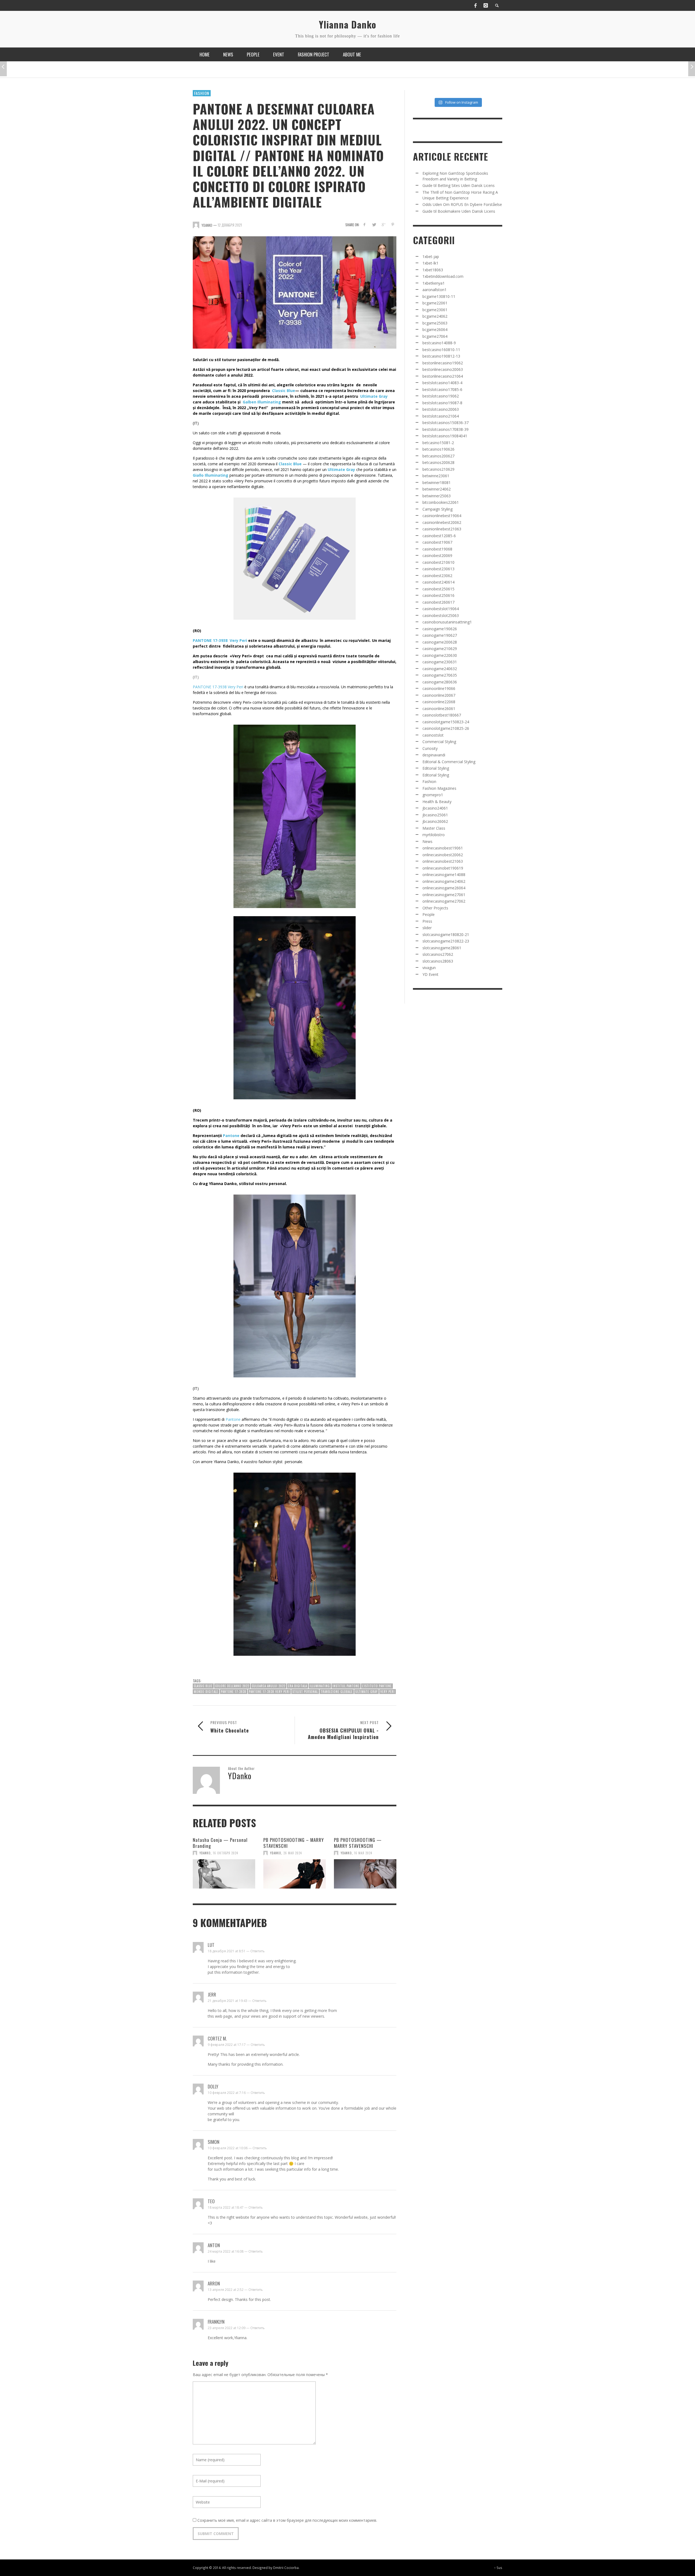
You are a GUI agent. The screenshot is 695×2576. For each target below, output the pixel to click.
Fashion (202, 93)
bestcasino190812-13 (441, 356)
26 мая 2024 (293, 1853)
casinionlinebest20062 (442, 522)
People (429, 914)
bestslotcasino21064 (441, 416)
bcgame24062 (435, 316)
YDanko (205, 1853)
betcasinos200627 (438, 456)
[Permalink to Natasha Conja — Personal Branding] (224, 1874)
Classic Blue (284, 391)
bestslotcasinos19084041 (445, 436)
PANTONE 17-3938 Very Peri (220, 640)
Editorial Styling (436, 768)
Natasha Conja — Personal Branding (220, 1843)
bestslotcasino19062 (441, 396)
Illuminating (320, 1686)
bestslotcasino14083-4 (442, 383)
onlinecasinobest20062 (443, 855)
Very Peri (388, 1692)
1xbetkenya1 (434, 283)
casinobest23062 (437, 576)
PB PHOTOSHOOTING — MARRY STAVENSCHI (358, 1843)
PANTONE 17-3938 (234, 1692)
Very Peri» (292, 1126)
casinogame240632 (440, 669)
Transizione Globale (337, 1692)
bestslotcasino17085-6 (442, 389)
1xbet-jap (431, 257)
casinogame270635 (440, 675)
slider (427, 928)
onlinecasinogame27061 (444, 895)
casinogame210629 (440, 649)
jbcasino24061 (435, 808)
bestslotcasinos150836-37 (446, 423)
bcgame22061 (435, 303)
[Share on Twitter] (374, 225)
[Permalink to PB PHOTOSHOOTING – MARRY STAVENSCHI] (295, 1874)
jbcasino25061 (435, 815)
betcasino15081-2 (438, 443)
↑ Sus (498, 2568)
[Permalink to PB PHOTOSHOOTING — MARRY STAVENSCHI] (365, 1874)
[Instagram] (486, 5)
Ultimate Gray (374, 396)
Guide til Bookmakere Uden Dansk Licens (459, 211)
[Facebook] (475, 5)
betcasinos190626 (438, 449)
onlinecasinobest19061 (443, 848)
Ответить (258, 1951)
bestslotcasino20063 (441, 409)
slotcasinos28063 (438, 961)
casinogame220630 (440, 655)
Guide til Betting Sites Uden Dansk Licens (459, 185)
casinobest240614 (438, 582)
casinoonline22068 (439, 702)
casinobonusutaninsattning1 (447, 622)
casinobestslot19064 (441, 609)
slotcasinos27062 (438, 954)
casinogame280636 (440, 682)
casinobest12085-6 (439, 536)
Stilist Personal (305, 1692)
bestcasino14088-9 (439, 343)
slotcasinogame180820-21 (446, 934)
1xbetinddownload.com (443, 276)
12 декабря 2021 (230, 225)
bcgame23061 (435, 310)
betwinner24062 (437, 489)
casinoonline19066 (439, 688)
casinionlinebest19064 (442, 516)
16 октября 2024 (225, 1853)
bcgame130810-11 (439, 296)
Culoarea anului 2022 (269, 1686)
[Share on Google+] (383, 225)
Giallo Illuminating (211, 475)
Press (427, 921)
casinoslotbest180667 (442, 715)
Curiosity (430, 748)
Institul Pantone (346, 1686)
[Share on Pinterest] (393, 225)
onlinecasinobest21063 (443, 861)
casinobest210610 (438, 562)
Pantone (231, 1136)
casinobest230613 (438, 569)
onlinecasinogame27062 (444, 901)
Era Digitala (298, 1686)
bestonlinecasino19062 (443, 363)
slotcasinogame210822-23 (446, 941)
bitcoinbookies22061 (441, 502)
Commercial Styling (439, 742)
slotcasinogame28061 (442, 948)
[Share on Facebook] (364, 225)
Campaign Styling (437, 509)
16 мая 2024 (363, 1853)
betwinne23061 (436, 476)
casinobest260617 (438, 602)
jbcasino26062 (435, 821)
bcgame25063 (435, 323)
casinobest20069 (437, 555)
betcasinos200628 (438, 462)
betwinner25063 (437, 496)
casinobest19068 (437, 549)
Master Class (434, 828)
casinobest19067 (437, 542)
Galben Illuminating (262, 402)
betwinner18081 (437, 483)
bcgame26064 (435, 329)
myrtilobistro (434, 835)
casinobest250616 (438, 595)
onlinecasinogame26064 (444, 888)
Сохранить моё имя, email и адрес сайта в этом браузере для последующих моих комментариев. (287, 2520)
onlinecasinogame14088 (444, 875)
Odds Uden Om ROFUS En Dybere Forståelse (462, 204)
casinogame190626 (440, 629)
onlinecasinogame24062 (444, 881)
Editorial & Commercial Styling (449, 762)
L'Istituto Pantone (377, 1686)
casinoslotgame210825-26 (446, 728)
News (427, 841)
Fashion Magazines (439, 788)
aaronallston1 (435, 290)
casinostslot (433, 735)
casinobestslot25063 (441, 615)
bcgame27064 (435, 336)
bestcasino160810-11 (441, 350)
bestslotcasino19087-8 (442, 403)
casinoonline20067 (439, 695)
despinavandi (434, 755)
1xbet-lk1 (430, 263)
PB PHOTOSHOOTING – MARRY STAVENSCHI (294, 1843)
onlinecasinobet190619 (443, 868)
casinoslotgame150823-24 (446, 722)
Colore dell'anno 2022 (232, 1686)
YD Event (430, 974)
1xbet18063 (433, 270)
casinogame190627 (440, 635)
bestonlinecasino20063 (443, 369)
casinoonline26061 (439, 709)
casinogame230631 (440, 662)
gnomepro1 (433, 795)
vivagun (429, 968)
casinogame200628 (440, 642)
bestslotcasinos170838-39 (446, 429)
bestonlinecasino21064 (443, 376)
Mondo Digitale (206, 1692)
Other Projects (435, 908)
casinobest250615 (438, 589)
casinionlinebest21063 (442, 529)
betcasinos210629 (438, 469)
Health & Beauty (437, 802)
